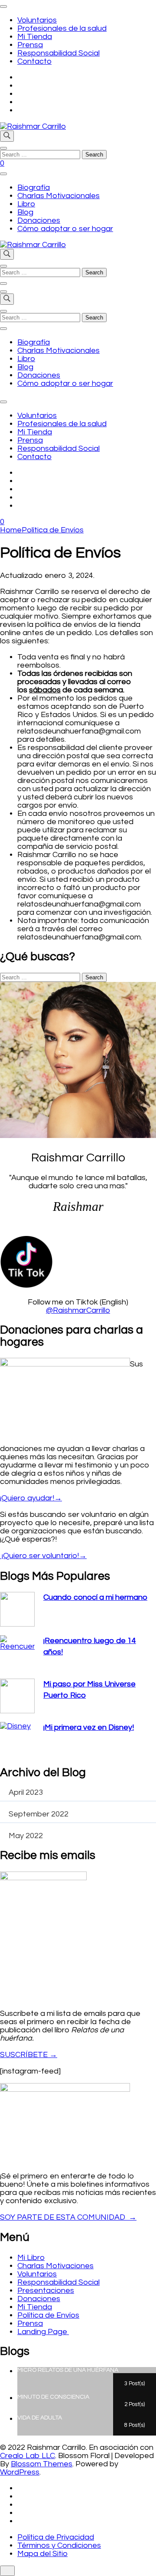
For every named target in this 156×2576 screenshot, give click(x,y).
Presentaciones (46, 2291)
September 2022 (39, 1814)
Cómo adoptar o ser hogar (65, 229)
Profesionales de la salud (62, 28)
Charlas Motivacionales (58, 196)
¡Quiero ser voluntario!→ (43, 1556)
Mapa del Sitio (42, 2554)
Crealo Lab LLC (28, 2456)
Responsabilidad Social (58, 53)
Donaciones (39, 220)
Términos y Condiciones (59, 2545)
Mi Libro (31, 2258)
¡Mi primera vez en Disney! (89, 1727)
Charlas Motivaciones (55, 2266)
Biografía (34, 187)
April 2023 (26, 1792)
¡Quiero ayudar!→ (31, 1498)
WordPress (20, 2472)
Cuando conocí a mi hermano (95, 1597)
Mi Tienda (35, 37)
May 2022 (26, 1836)
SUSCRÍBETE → (29, 2055)
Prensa (30, 45)
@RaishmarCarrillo (78, 1310)
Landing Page (43, 2332)
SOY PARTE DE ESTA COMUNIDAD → (68, 2217)
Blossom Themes (42, 2464)
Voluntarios (37, 20)
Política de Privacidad (56, 2537)
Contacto (34, 61)
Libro (26, 204)
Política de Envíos (48, 2315)
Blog (25, 212)
